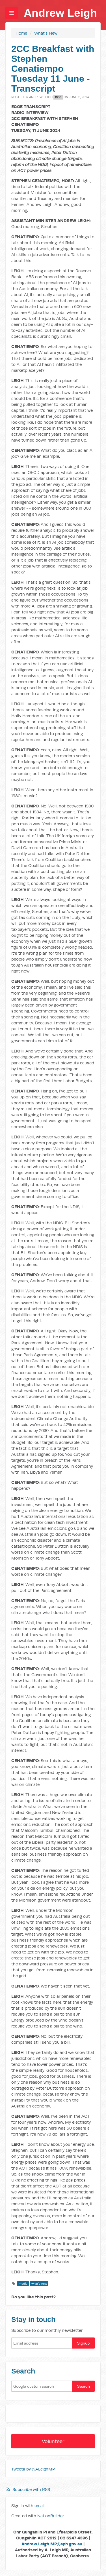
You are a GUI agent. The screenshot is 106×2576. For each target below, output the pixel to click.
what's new (39, 2284)
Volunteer (53, 2441)
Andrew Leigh (60, 13)
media (23, 2284)
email (40, 2506)
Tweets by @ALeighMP (33, 2469)
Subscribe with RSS (31, 2489)
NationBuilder (51, 2516)
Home (21, 33)
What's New (46, 33)
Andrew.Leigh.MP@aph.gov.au (52, 2544)
